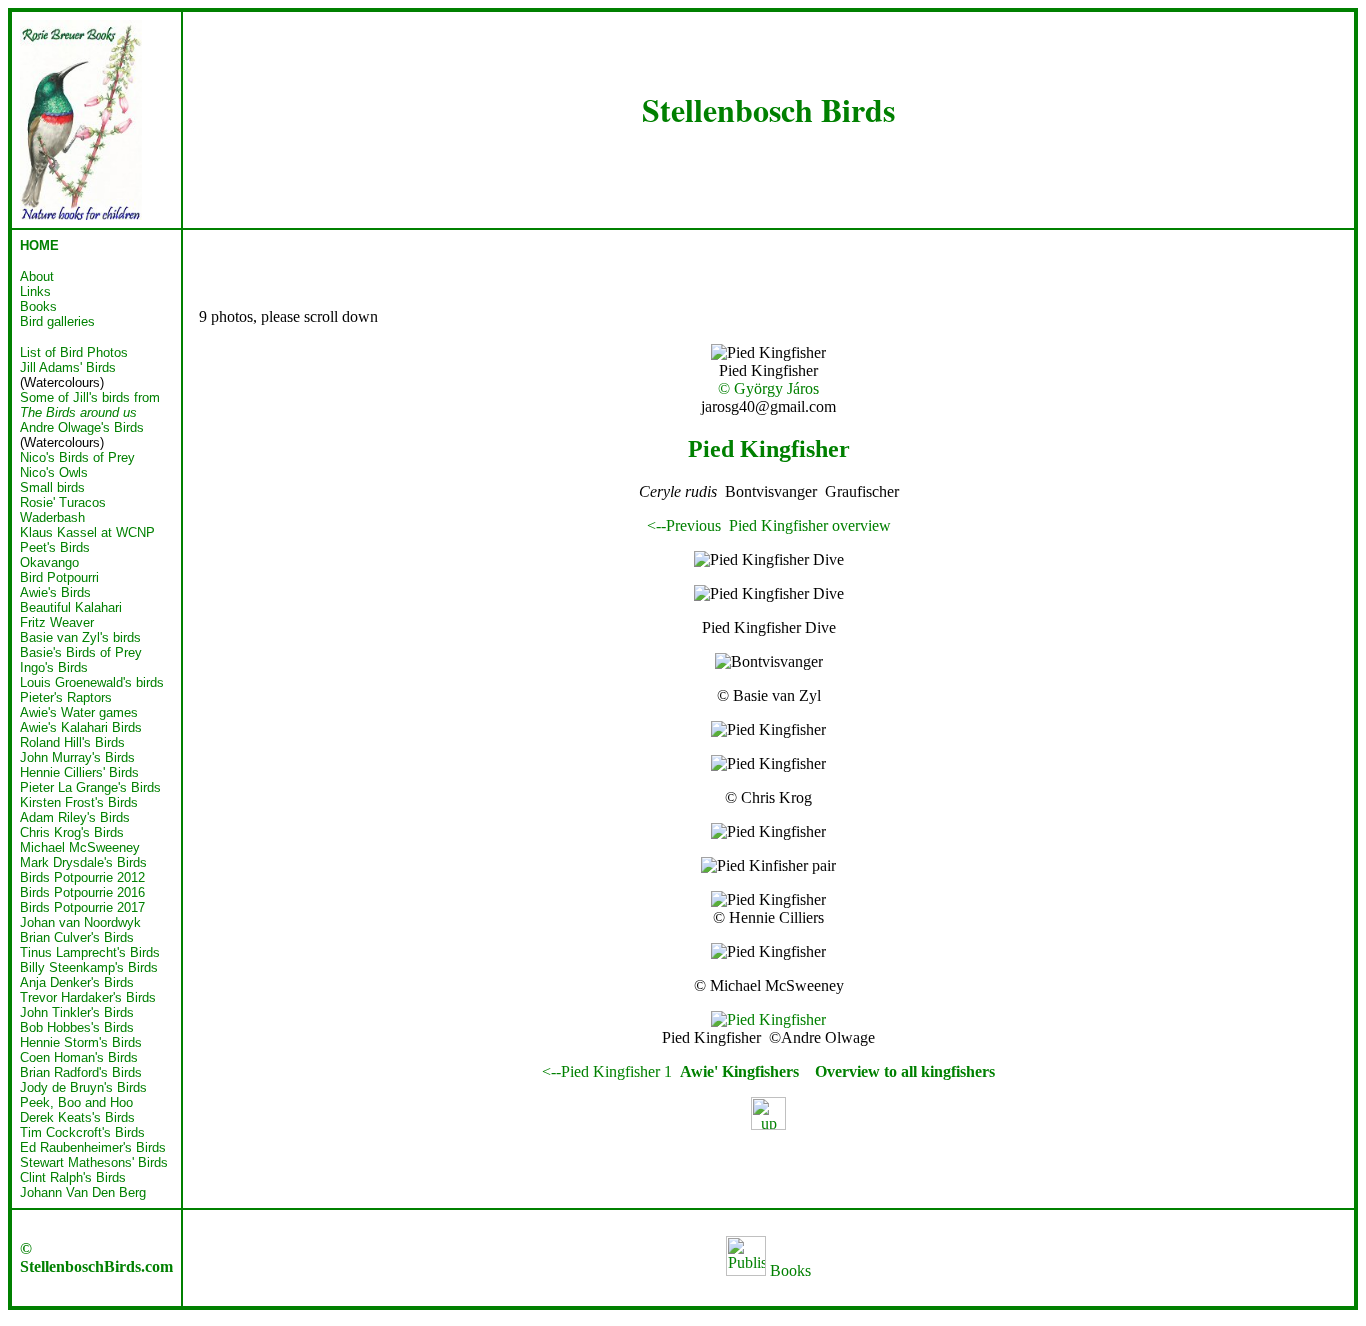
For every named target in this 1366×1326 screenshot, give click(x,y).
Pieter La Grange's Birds (90, 787)
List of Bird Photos (74, 352)
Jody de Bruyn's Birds (83, 1087)
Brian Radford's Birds (81, 1072)
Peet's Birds (55, 547)
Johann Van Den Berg (83, 1192)
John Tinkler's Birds (77, 1012)
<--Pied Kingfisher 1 (607, 1071)
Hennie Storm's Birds (81, 1042)
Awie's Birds (55, 592)
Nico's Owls (54, 472)
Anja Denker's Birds (77, 982)
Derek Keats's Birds (77, 1117)
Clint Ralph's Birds (73, 1177)
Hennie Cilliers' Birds (79, 772)
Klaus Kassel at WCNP (87, 532)
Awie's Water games (79, 712)
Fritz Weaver (57, 622)
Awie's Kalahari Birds (81, 727)
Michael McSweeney (80, 847)
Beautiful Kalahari (71, 607)
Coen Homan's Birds (79, 1057)
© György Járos (768, 388)
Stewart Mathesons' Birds (94, 1162)
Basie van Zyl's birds (80, 637)
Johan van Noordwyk (80, 922)
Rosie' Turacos (63, 502)
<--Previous (684, 525)
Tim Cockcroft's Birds (82, 1132)
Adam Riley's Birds (75, 817)
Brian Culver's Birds (77, 937)
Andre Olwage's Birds (82, 427)
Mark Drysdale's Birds (83, 862)
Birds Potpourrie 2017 (82, 907)
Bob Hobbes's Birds (77, 1027)
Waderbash (52, 517)
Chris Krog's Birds (72, 832)
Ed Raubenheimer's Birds (93, 1147)
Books (788, 1270)
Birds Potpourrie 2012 (82, 877)
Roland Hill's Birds (72, 742)
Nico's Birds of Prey (77, 457)
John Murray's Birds (77, 757)
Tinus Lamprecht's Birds (90, 952)
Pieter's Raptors (66, 697)
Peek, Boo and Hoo (76, 1102)
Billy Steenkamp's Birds (89, 967)
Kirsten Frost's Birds (79, 802)
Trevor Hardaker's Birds (88, 997)
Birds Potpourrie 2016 (82, 892)
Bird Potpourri (59, 577)
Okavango (49, 562)
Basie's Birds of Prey (81, 652)
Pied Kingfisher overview (810, 525)
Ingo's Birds (54, 667)
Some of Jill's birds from (90, 405)
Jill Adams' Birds (68, 367)
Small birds (52, 487)
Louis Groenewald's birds (92, 682)
